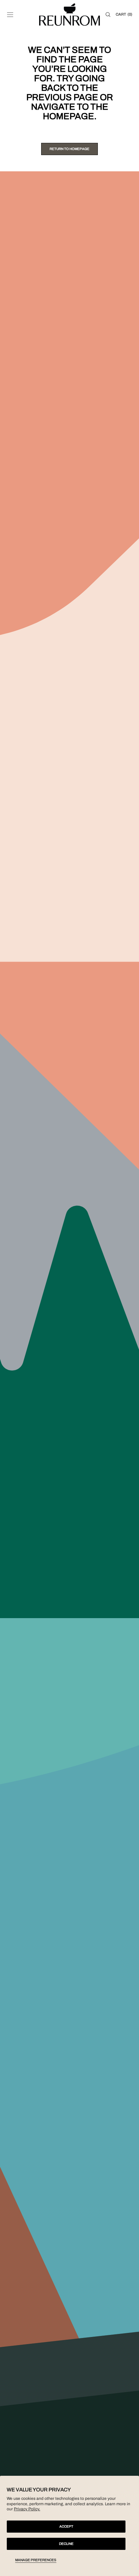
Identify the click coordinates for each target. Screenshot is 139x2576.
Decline (66, 2544)
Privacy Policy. (27, 2509)
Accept (66, 2526)
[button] (10, 15)
